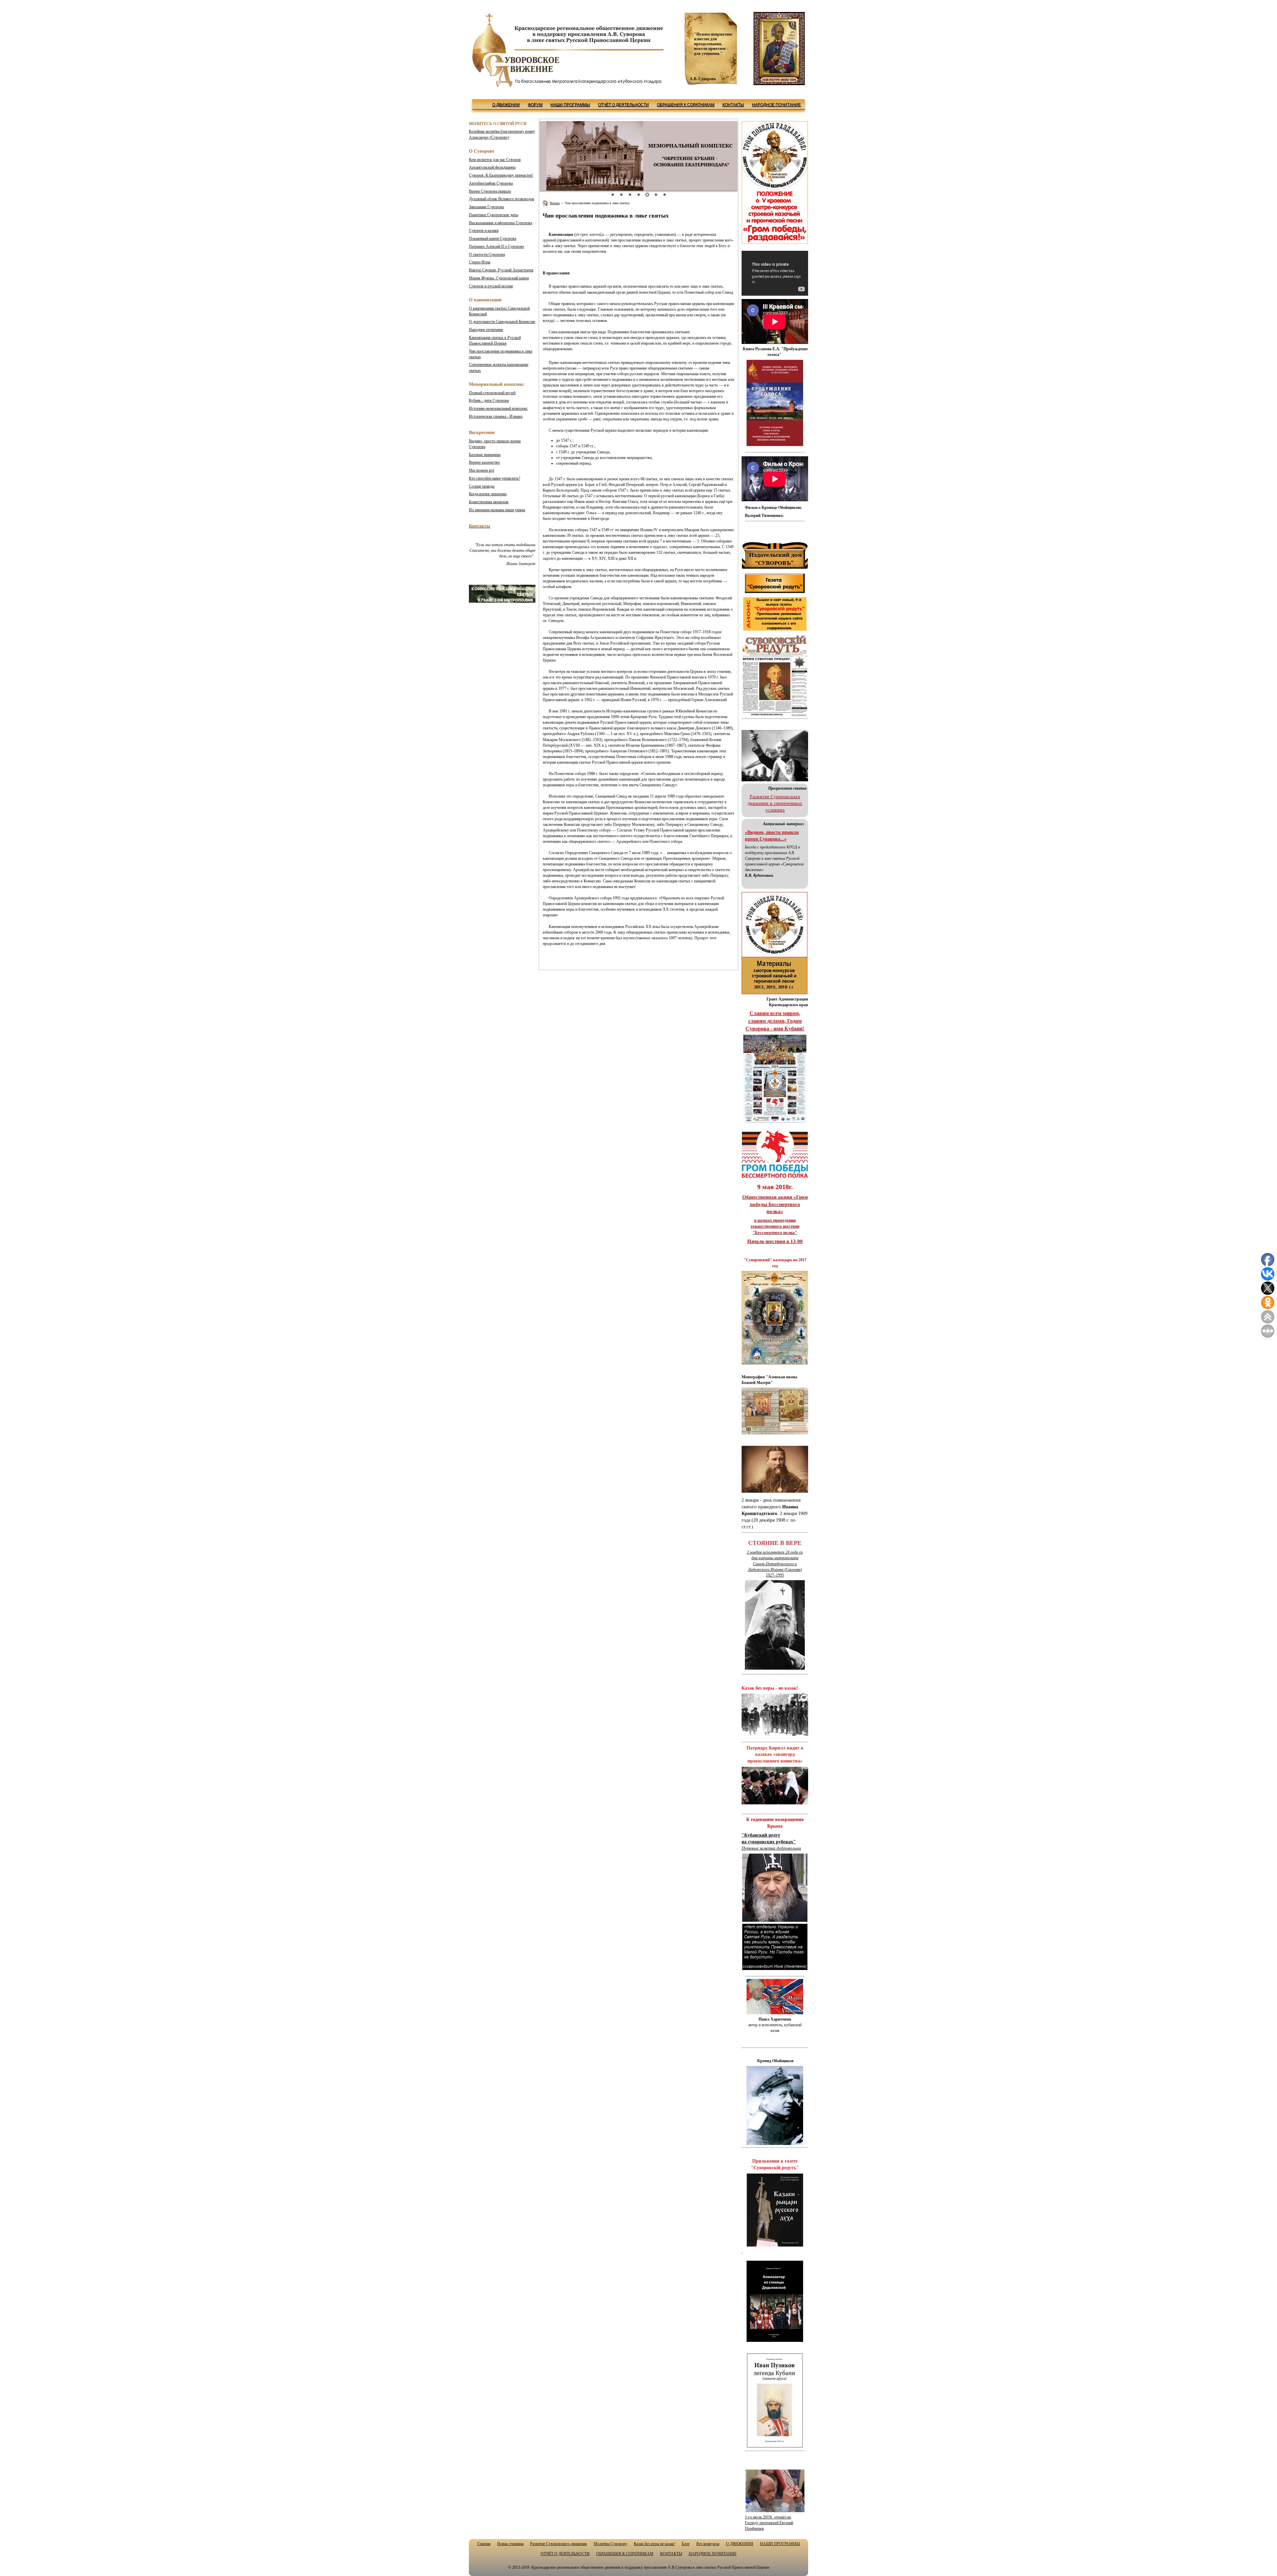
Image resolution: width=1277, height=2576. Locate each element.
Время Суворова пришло (490, 191)
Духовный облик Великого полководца (501, 199)
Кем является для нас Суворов (495, 160)
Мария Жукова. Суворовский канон (499, 278)
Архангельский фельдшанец (492, 167)
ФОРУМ (535, 105)
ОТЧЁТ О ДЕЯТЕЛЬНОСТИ (623, 105)
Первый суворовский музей (492, 393)
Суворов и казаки (484, 230)
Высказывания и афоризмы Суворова (500, 223)
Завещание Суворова (486, 207)
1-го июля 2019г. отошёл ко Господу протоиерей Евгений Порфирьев (769, 2523)
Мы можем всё (482, 470)
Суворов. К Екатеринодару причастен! (501, 175)
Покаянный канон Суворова (493, 238)
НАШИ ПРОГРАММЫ (570, 105)
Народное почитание (486, 330)
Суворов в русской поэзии (491, 286)
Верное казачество (484, 462)
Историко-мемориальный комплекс (498, 408)
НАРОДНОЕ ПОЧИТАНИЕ (776, 105)
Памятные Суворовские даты (494, 215)
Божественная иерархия (489, 502)
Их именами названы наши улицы (497, 510)
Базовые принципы (485, 455)
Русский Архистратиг (501, 270)
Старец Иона (480, 262)
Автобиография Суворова (491, 183)
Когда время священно (488, 494)
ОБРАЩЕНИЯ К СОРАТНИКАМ (686, 105)
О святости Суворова (487, 254)
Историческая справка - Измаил (496, 416)
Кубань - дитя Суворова (489, 400)
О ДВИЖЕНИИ (506, 105)
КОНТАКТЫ (733, 105)
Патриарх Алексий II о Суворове (497, 246)
